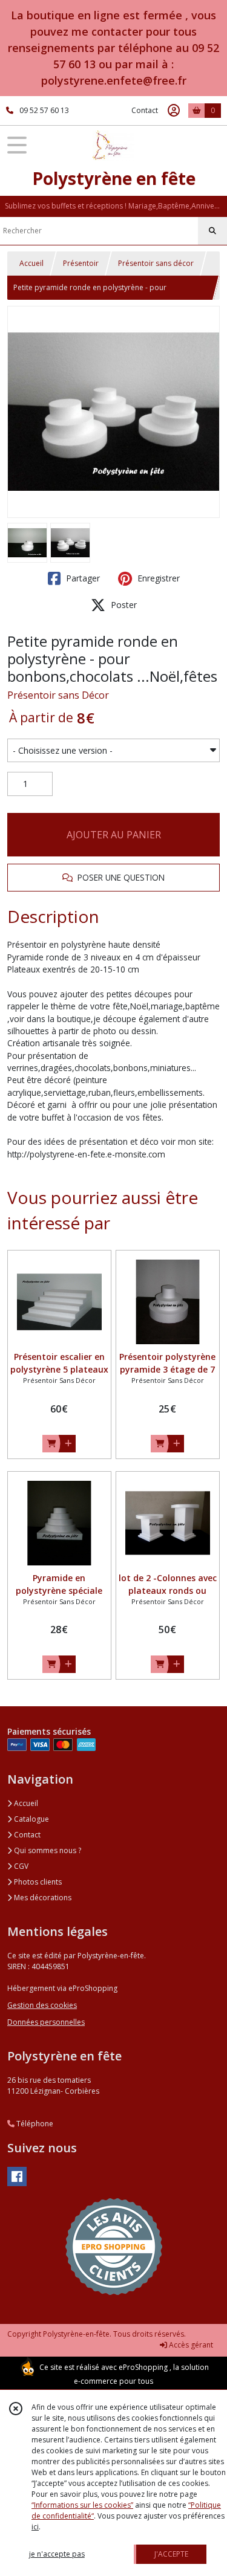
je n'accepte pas (57, 2554)
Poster (123, 605)
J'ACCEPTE (171, 2554)
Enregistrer (157, 578)
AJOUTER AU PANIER (114, 835)
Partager (82, 578)
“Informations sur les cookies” (82, 2505)
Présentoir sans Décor (58, 695)
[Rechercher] (212, 231)
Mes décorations (42, 1898)
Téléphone (34, 2124)
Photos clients (37, 1882)
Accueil (31, 263)
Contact (145, 110)
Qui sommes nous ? (47, 1850)
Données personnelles (46, 2022)
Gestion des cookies (42, 2005)
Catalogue (31, 1819)
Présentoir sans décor (156, 263)
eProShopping (143, 2367)
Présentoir (81, 263)
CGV (20, 1866)
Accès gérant (190, 2345)
